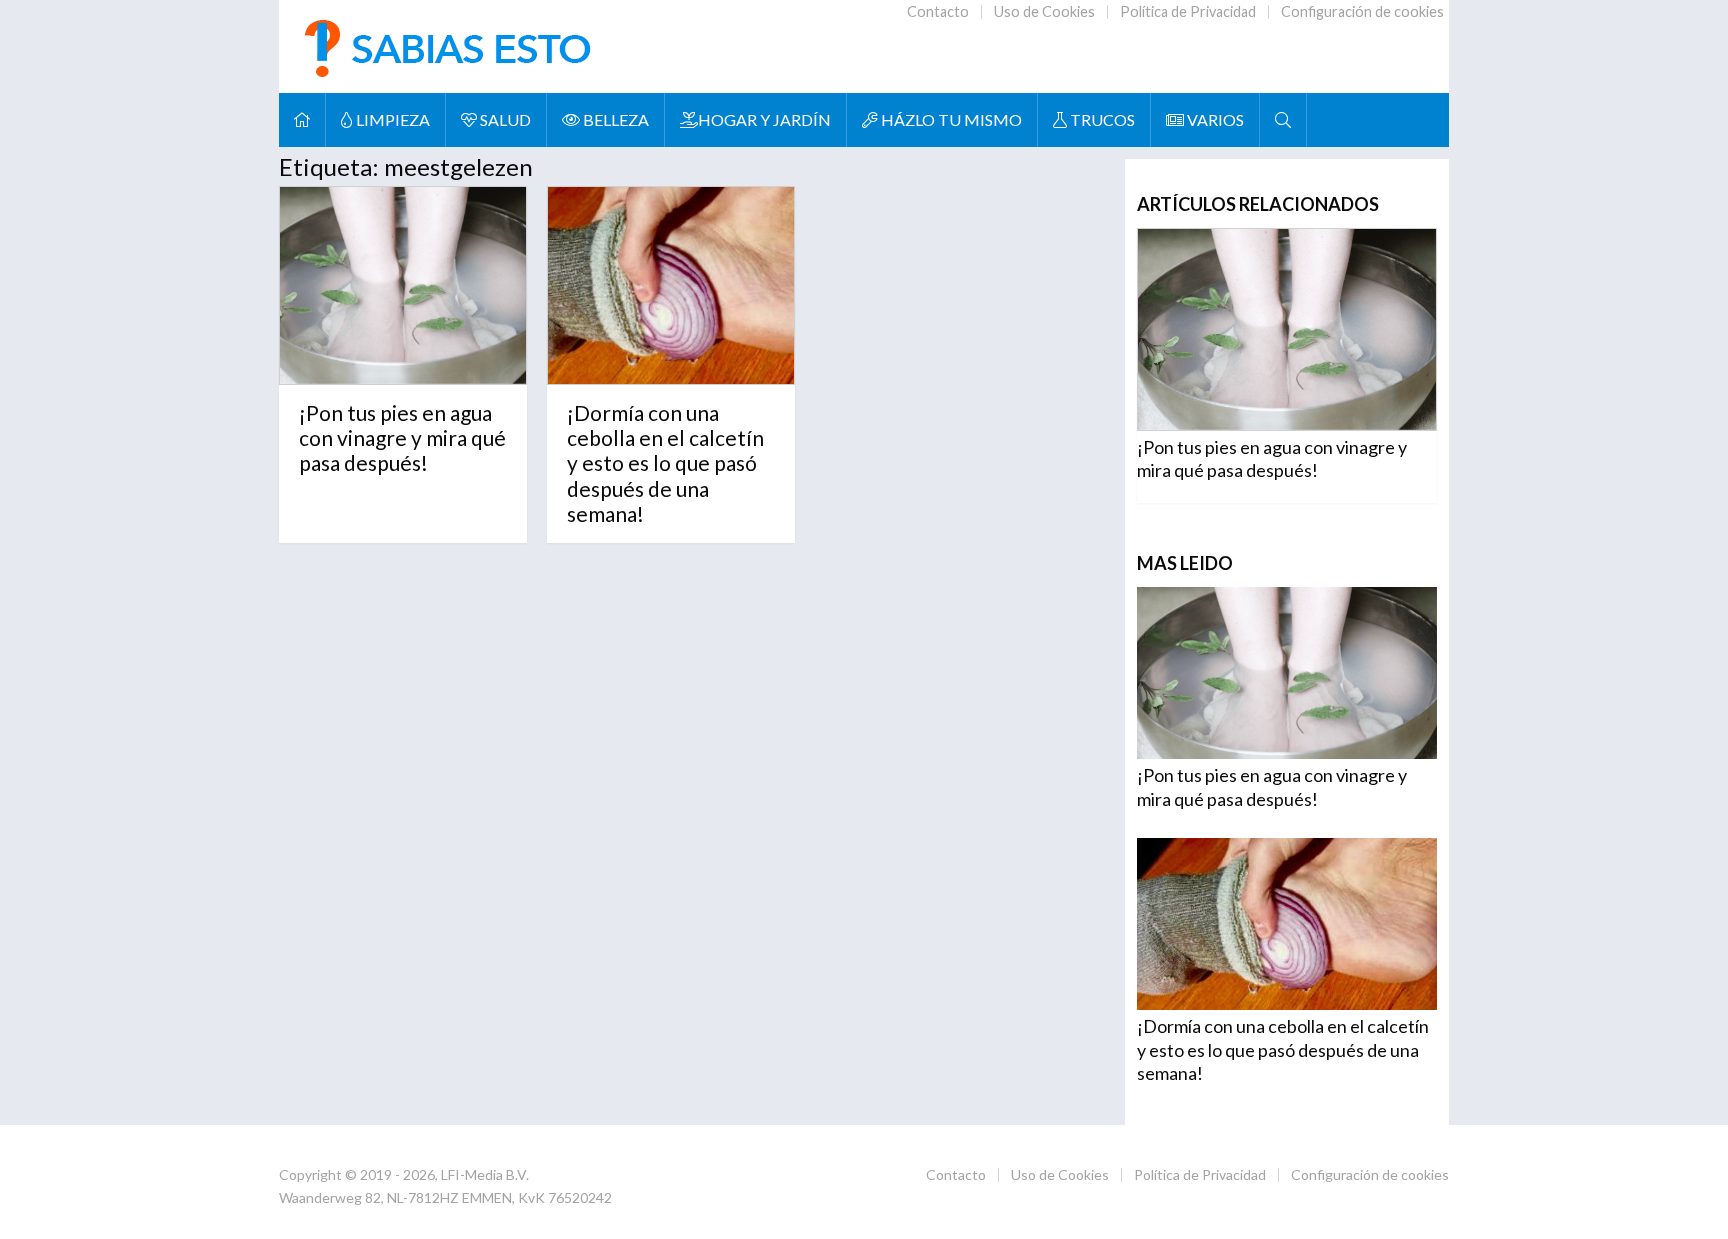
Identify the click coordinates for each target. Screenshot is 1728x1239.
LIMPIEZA (391, 119)
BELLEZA (614, 119)
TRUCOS (1101, 119)
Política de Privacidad (1188, 11)
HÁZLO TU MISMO (950, 119)
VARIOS (1214, 119)
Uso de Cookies (1044, 11)
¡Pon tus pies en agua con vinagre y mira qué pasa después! (402, 437)
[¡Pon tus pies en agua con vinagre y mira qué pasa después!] (403, 285)
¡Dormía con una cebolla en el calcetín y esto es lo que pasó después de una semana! (665, 463)
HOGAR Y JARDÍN (764, 119)
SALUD (504, 119)
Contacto (938, 11)
